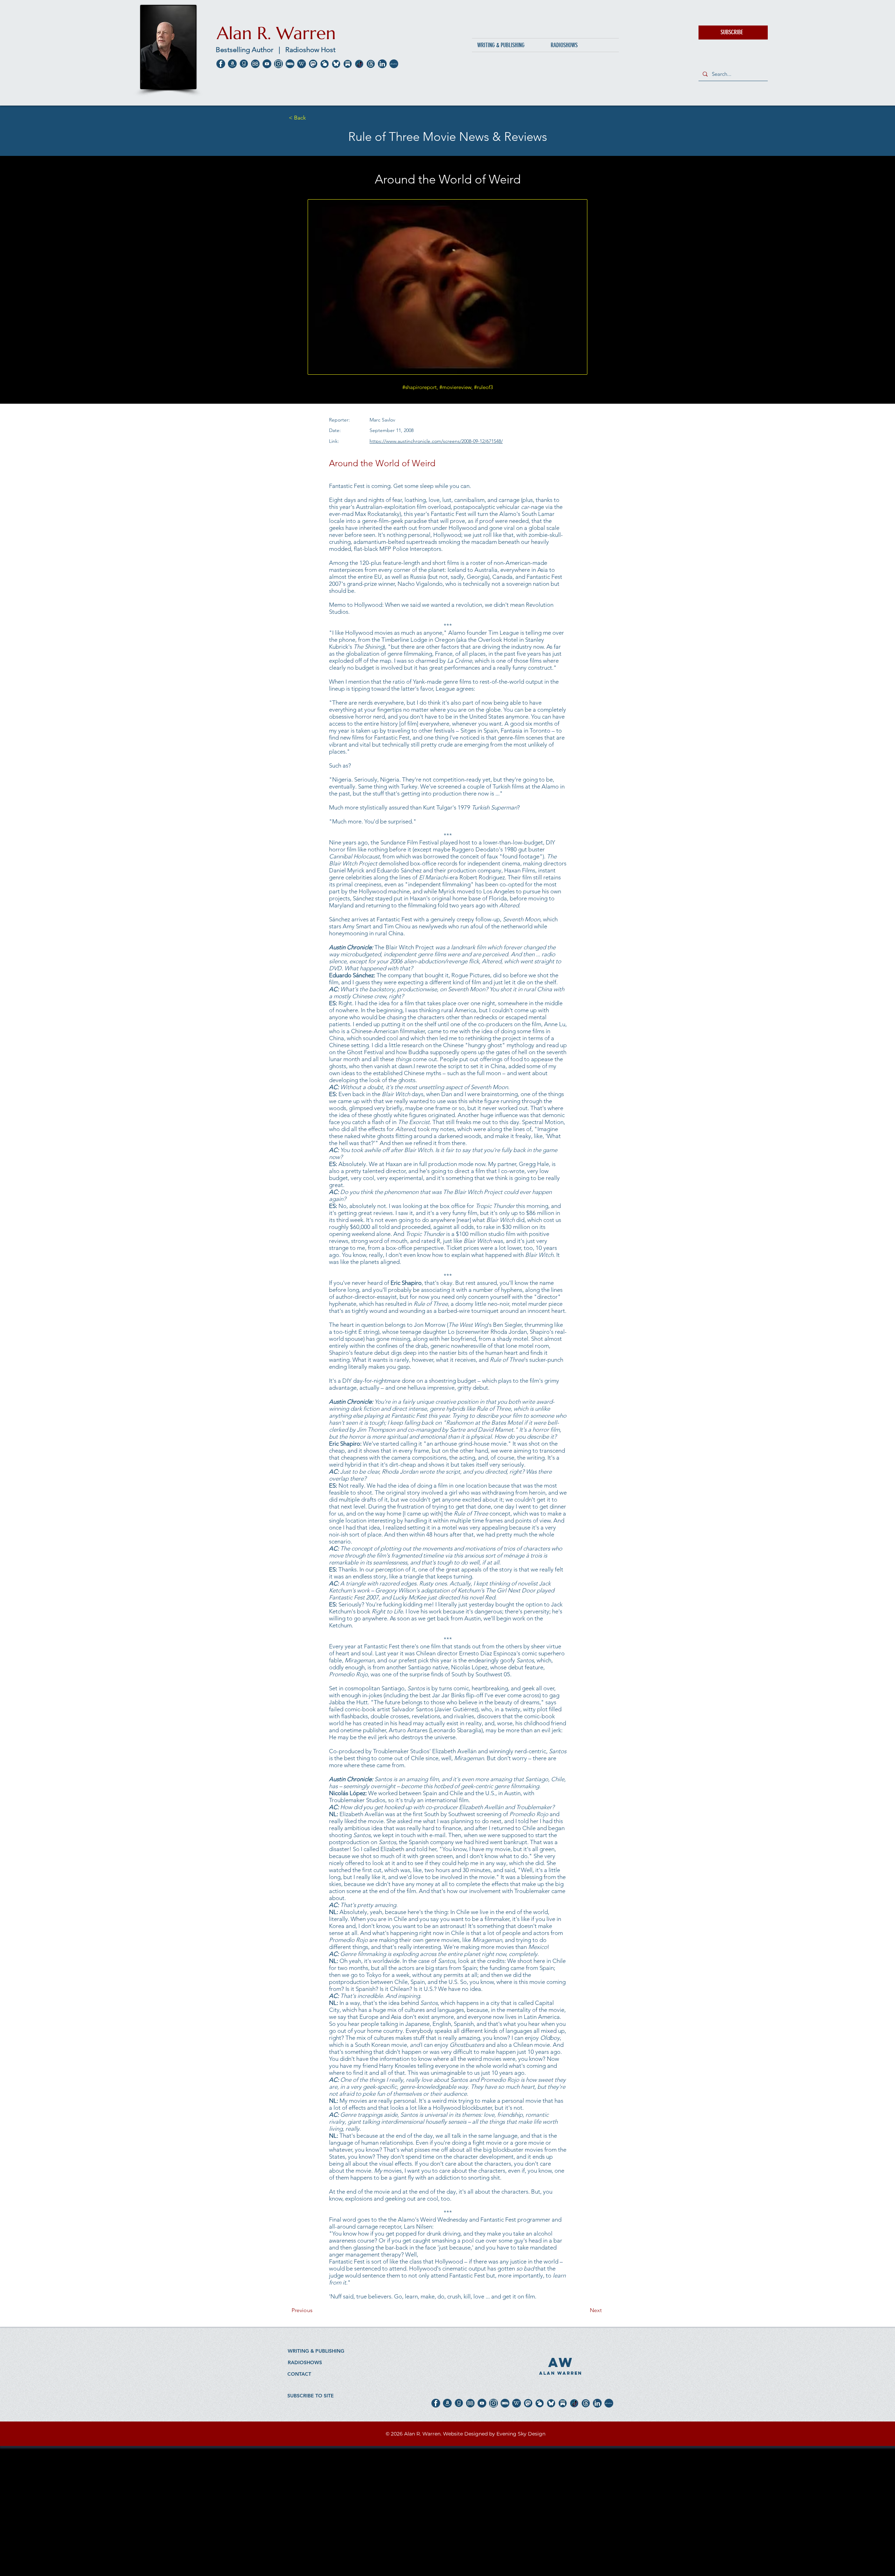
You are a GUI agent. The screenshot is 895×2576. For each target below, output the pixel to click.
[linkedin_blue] (382, 64)
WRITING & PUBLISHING (316, 2351)
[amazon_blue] (232, 64)
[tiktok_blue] (359, 64)
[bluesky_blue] (336, 64)
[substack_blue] (348, 64)
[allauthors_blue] (394, 64)
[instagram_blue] (278, 64)
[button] (733, 33)
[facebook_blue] (221, 64)
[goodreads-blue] (244, 64)
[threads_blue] (371, 64)
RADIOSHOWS (305, 2362)
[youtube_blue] (267, 64)
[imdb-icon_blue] (290, 64)
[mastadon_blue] (313, 64)
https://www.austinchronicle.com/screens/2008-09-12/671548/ (436, 441)
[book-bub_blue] (255, 64)
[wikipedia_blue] (302, 64)
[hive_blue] (325, 64)
